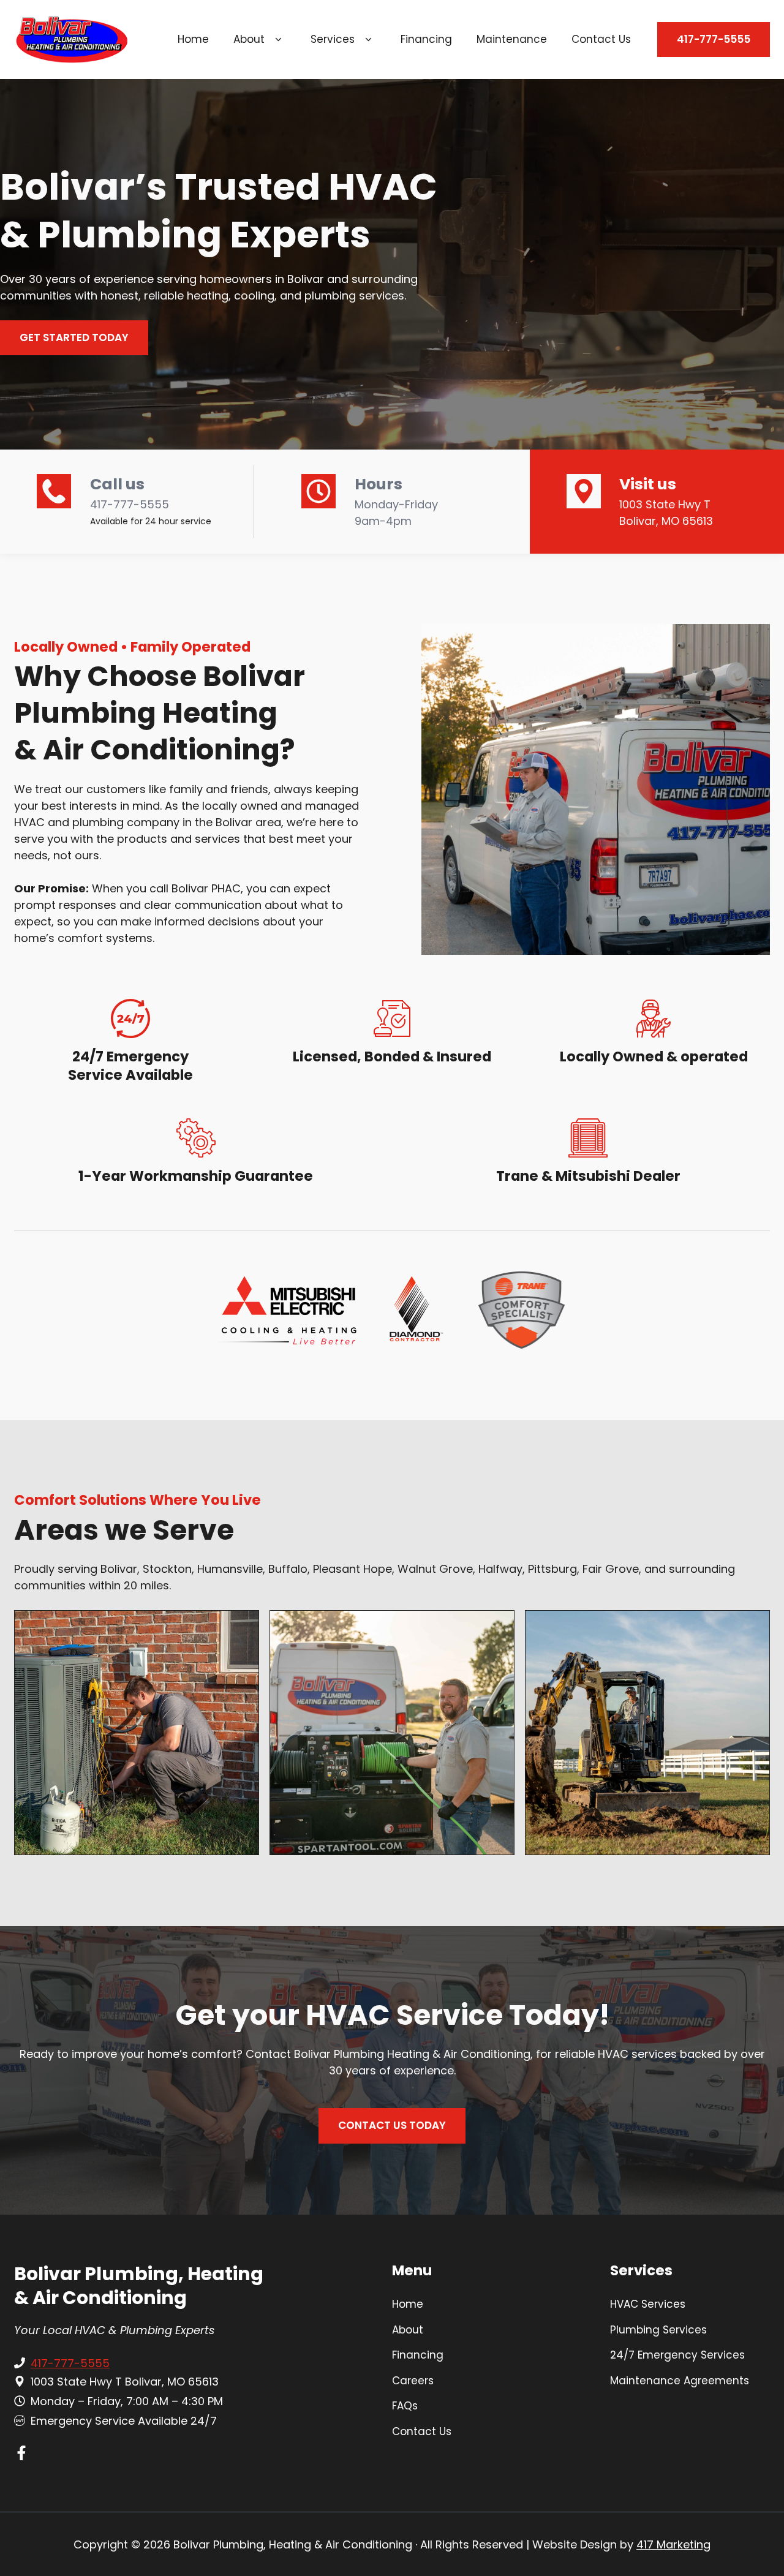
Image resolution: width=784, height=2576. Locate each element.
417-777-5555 (714, 39)
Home (193, 39)
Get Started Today (74, 337)
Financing (426, 39)
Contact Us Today (392, 2125)
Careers (413, 2381)
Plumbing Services (658, 2330)
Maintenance (512, 39)
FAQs (405, 2406)
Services (333, 39)
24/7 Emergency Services (677, 2355)
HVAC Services (648, 2304)
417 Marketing (673, 2544)
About (249, 39)
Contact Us (601, 39)
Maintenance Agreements (680, 2381)
